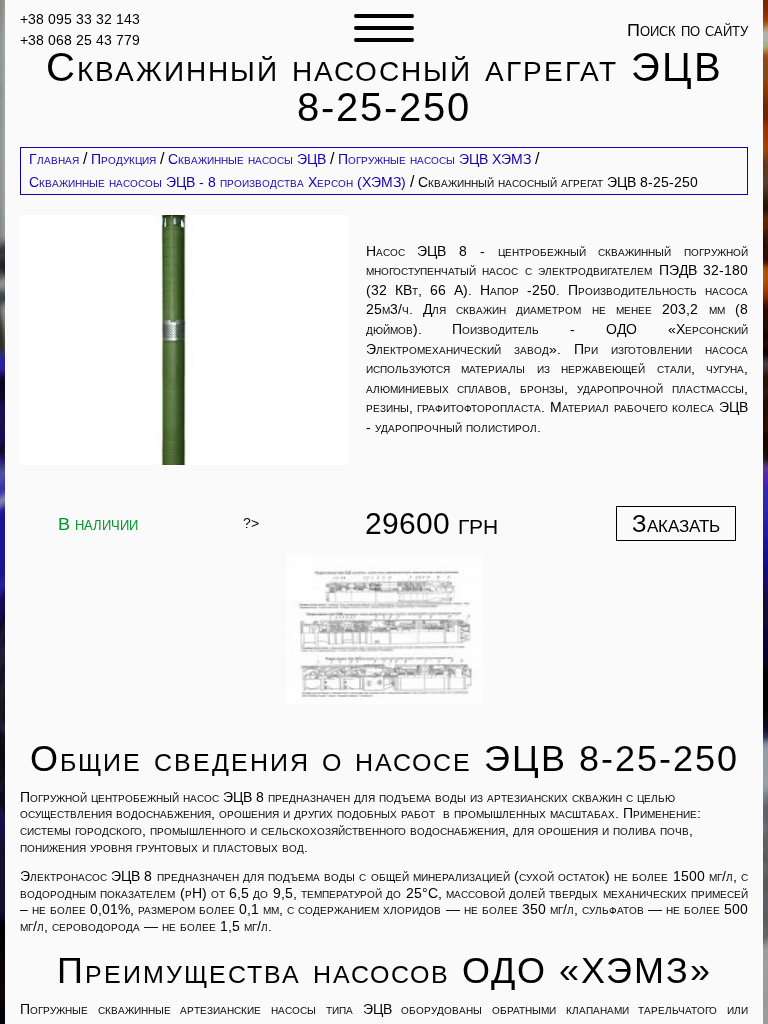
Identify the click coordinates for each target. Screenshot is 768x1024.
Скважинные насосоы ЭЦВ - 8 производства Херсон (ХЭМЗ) (217, 182)
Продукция (123, 159)
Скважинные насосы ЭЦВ (247, 159)
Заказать (676, 523)
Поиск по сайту (687, 30)
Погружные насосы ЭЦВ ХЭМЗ (434, 159)
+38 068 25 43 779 (80, 39)
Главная (54, 159)
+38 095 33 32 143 (80, 19)
